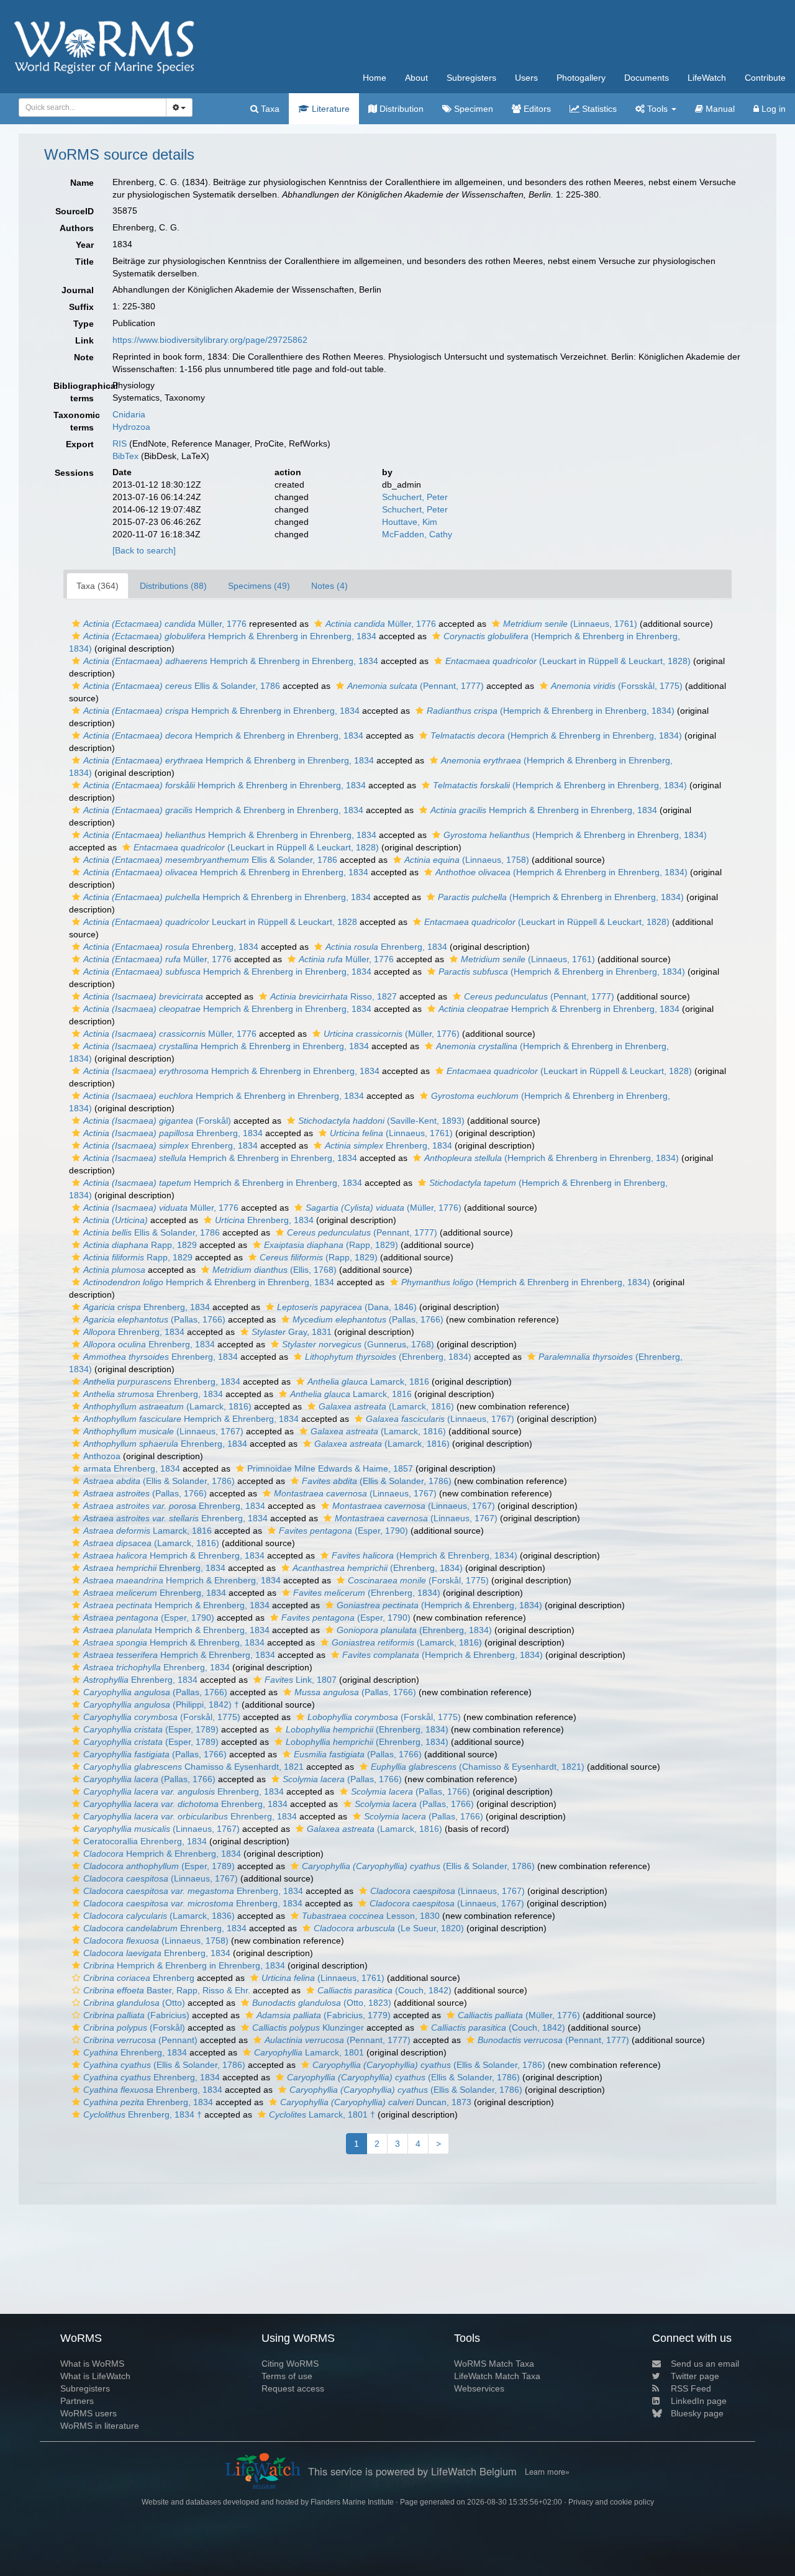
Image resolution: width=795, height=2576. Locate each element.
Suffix (81, 307)
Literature (329, 109)
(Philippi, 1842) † (161, 1704)
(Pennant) (140, 2040)
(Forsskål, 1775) (617, 686)
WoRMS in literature (100, 2426)
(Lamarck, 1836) (159, 1916)
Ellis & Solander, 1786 (182, 686)
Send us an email (705, 2364)
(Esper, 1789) (151, 1729)
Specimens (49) (259, 586)
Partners (77, 2401)
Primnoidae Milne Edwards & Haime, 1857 (330, 1468)
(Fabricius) (136, 2015)
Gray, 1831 (292, 1332)
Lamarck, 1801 (309, 2052)
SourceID (75, 211)
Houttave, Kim (410, 522)
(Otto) (134, 2003)
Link (84, 340)
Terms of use (287, 2376)
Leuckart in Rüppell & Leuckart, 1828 (220, 922)
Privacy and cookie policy (611, 2502)
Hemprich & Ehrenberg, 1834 (191, 1419)
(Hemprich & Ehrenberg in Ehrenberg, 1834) (551, 711)
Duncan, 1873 (376, 2102)
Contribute (765, 78)
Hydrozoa (131, 427)
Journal (78, 290)
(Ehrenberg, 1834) (388, 1357)
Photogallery (581, 78)
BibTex (125, 456)
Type (84, 324)
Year (85, 245)
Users (526, 78)
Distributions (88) (173, 586)
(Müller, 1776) (392, 1034)
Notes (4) (329, 586)
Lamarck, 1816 (368, 1381)
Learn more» (547, 2472)
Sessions (74, 473)
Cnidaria (129, 414)
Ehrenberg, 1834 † (143, 2114)
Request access (293, 2388)
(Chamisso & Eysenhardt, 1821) (478, 1767)
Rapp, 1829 (140, 1245)
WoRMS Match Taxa (494, 2364)
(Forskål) (157, 1121)
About (416, 78)
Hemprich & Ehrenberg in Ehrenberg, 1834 (230, 636)
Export (80, 444)
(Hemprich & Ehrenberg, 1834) (425, 1555)
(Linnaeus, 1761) (570, 624)
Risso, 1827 (334, 996)
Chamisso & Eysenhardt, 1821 (193, 1767)
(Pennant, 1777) (416, 686)
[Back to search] (144, 550)
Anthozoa (102, 1456)
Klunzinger (308, 2028)
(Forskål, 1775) (418, 1580)
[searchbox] (89, 107)
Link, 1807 (301, 1680)
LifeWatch (707, 78)
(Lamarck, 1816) (167, 1406)
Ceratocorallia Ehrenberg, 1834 (145, 1841)
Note (84, 357)
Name (82, 183)
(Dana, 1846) (347, 1307)
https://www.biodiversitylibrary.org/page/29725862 (210, 340)
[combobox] (93, 107)
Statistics (598, 109)
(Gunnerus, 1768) (358, 1344)
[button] (76, 624)
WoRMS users (89, 2413)
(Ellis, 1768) (275, 1270)
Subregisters (471, 78)
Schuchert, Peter (415, 497)
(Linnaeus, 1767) (440, 1419)
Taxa (269, 109)
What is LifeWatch (95, 2376)
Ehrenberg (139, 1978)
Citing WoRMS (290, 2364)
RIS (120, 444)
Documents (647, 78)
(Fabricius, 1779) (324, 2015)
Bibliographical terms (78, 392)
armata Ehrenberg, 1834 (132, 1468)
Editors (536, 109)
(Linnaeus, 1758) (467, 860)
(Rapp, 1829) (331, 1245)
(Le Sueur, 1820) (389, 1928)
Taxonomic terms (77, 421)
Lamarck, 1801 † (322, 2114)
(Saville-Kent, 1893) (381, 1121)
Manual (719, 109)
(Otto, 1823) (322, 2003)
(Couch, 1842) (384, 1990)
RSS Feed (691, 2388)
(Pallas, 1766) (154, 1319)
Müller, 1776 (165, 624)
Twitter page (695, 2376)
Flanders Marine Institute (352, 2502)
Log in (772, 109)
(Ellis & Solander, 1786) (159, 1481)
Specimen (472, 109)
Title (84, 262)
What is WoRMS (92, 2364)
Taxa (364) (98, 586)
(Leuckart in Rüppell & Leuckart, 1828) (568, 661)
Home (375, 78)
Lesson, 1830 (371, 1916)
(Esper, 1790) (343, 1531)
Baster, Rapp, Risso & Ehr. (167, 1990)
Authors (77, 228)
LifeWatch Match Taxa (497, 2376)
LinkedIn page (699, 2401)
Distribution (400, 109)
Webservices (479, 2388)
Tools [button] (657, 109)
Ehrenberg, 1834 (171, 947)
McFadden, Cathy (417, 534)
